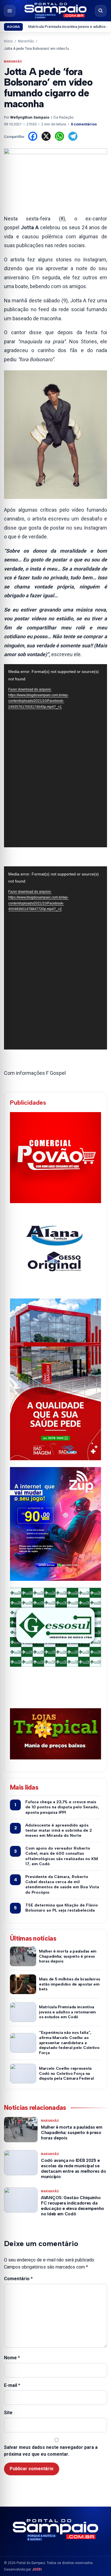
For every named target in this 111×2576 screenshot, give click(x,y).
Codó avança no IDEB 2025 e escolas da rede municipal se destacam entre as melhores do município (73, 2169)
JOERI (37, 2569)
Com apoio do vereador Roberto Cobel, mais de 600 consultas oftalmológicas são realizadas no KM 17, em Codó (62, 1856)
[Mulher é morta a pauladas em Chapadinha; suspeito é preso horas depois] (23, 1956)
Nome (12, 2358)
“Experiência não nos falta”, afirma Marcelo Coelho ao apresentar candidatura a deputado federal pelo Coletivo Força (69, 2043)
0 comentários (84, 124)
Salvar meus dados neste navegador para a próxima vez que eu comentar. (51, 2451)
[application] (55, 756)
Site (8, 2413)
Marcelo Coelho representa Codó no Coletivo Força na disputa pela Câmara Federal (66, 2074)
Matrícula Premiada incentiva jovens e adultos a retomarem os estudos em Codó (67, 2012)
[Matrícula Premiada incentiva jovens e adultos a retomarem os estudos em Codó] (23, 2012)
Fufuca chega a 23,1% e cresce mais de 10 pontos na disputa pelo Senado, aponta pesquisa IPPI (62, 1807)
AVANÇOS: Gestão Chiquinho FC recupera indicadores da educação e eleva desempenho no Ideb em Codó (73, 2206)
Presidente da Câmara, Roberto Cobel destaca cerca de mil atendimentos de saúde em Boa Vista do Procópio (62, 1885)
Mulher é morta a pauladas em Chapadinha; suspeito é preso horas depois (68, 1956)
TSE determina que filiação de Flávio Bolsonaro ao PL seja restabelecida (62, 1908)
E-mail (12, 2385)
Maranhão (26, 41)
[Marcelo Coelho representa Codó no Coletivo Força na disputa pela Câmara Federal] (23, 2074)
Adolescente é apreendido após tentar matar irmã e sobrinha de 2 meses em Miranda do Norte (59, 1830)
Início (8, 41)
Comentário (18, 2279)
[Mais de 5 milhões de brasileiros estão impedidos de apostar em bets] (23, 1984)
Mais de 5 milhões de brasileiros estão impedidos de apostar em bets (70, 1984)
